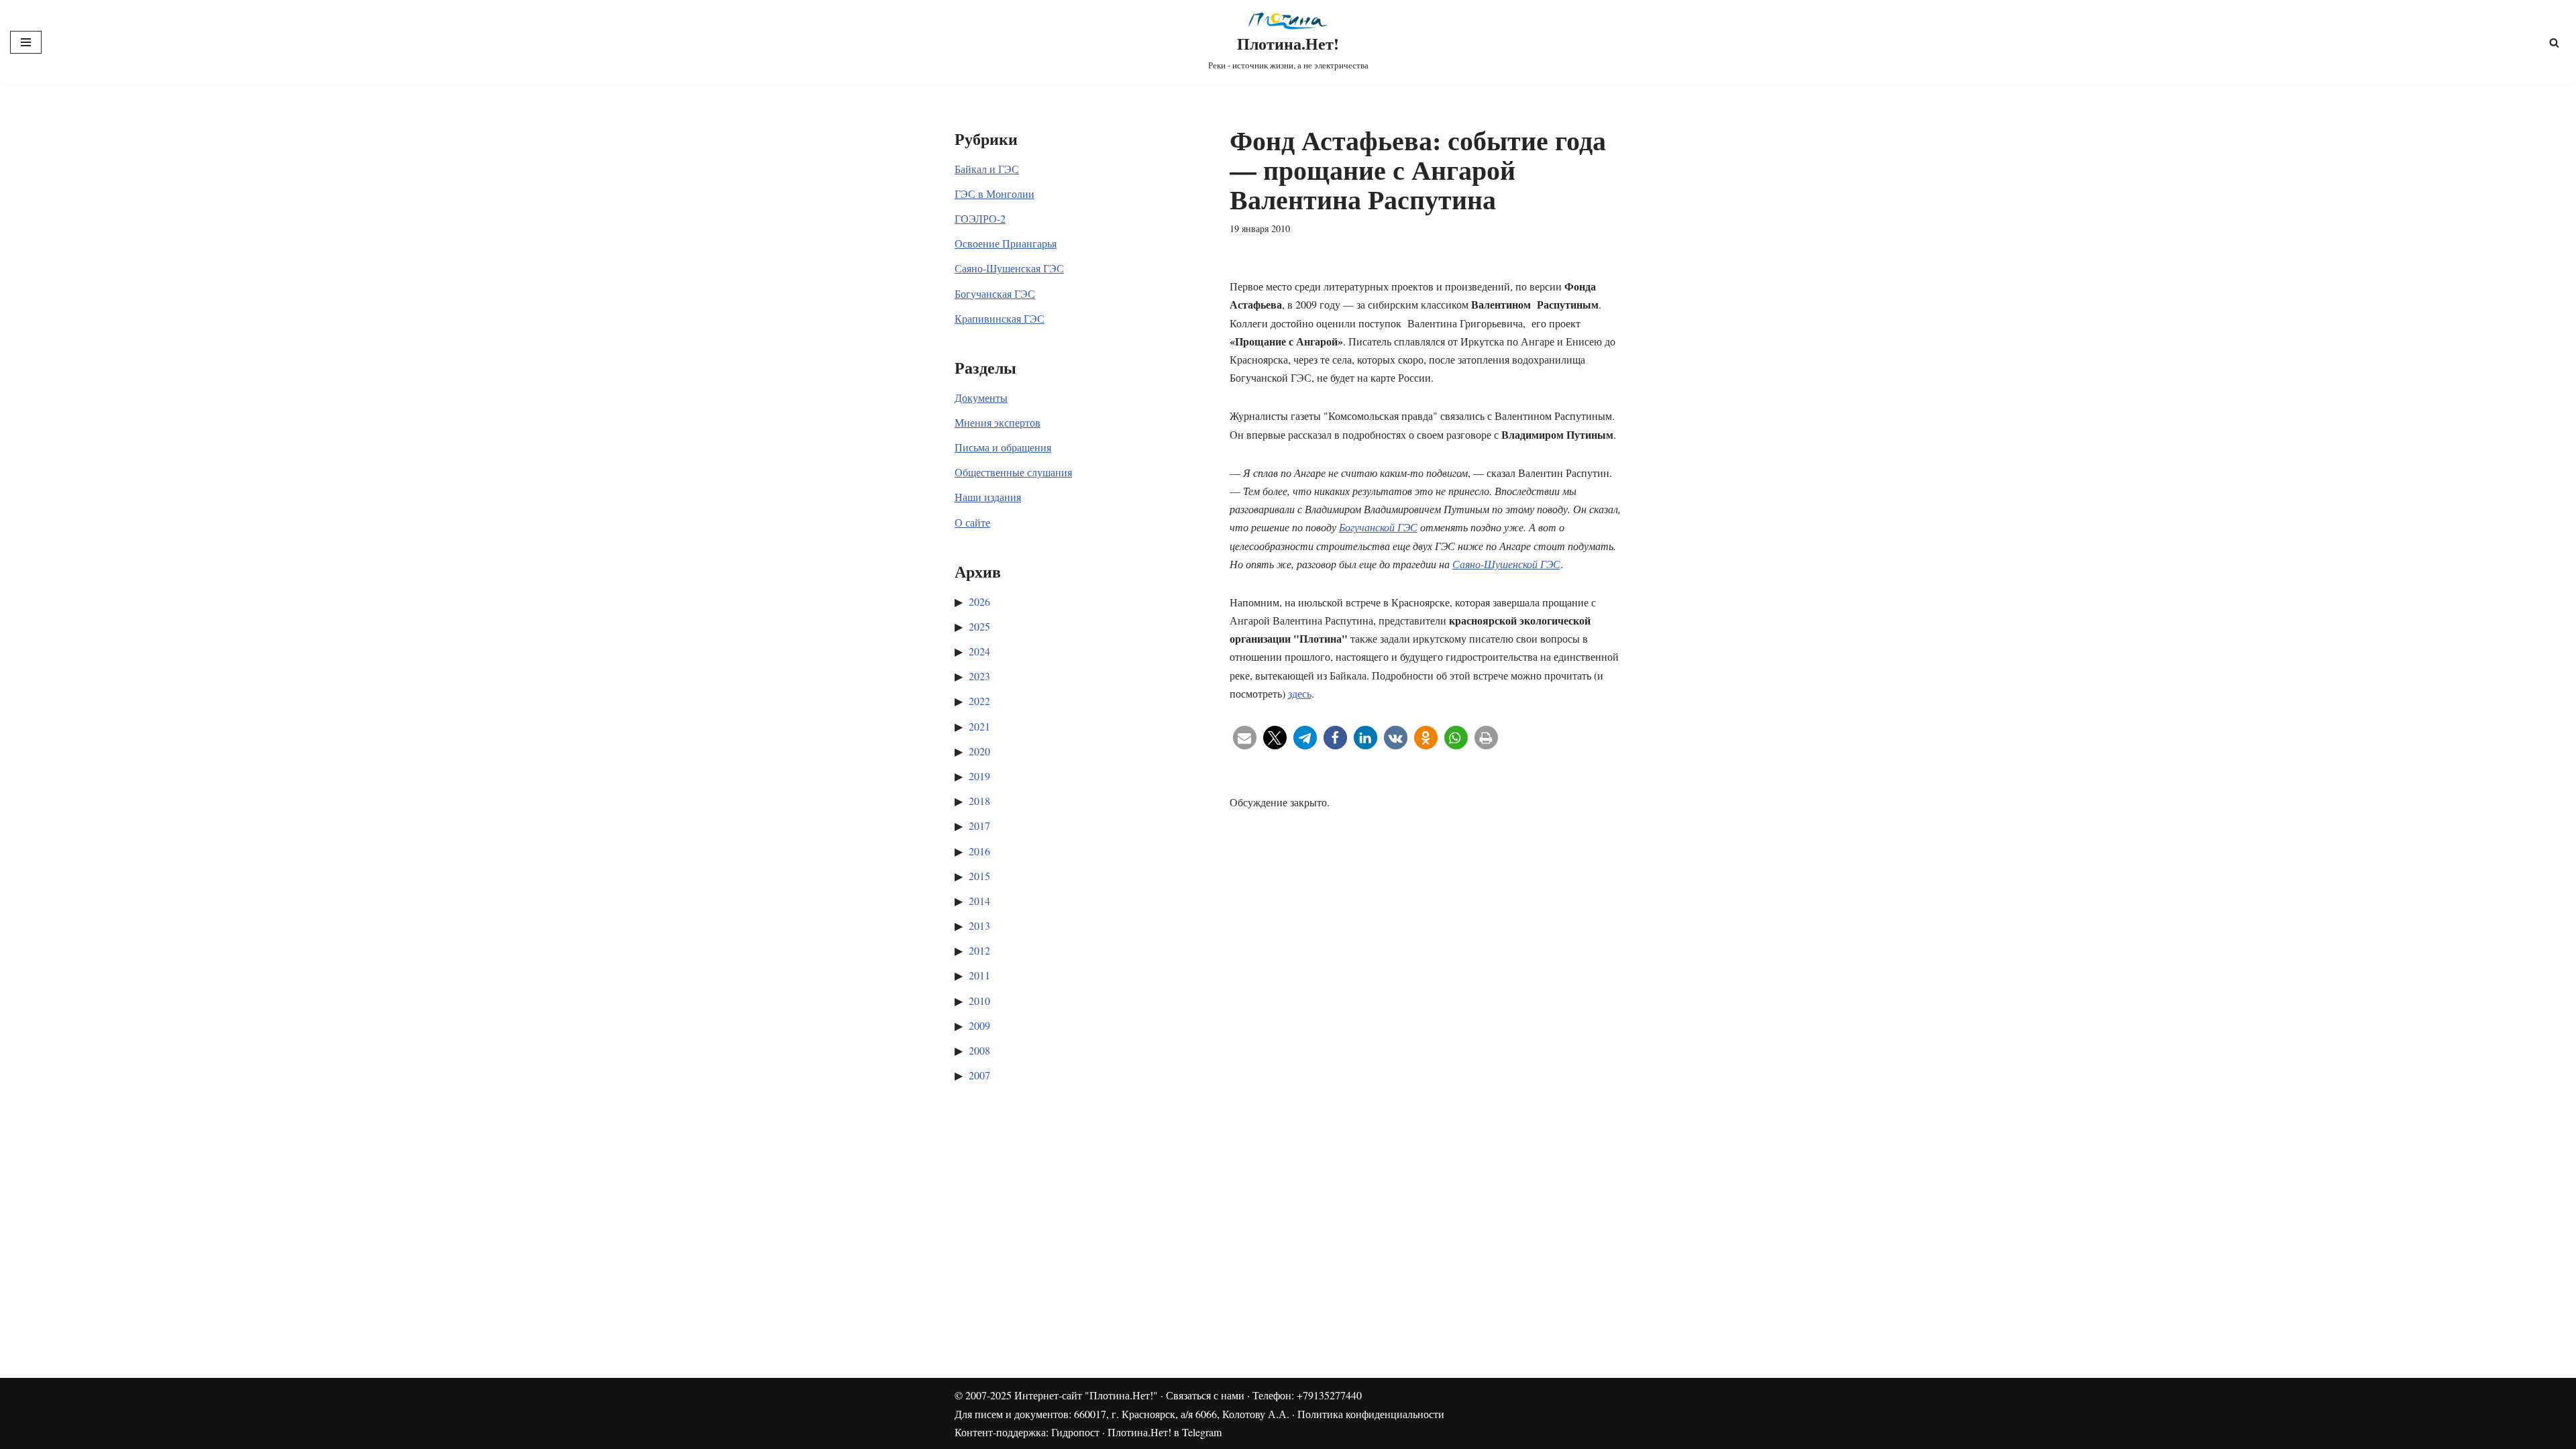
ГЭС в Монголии (995, 194)
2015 (979, 876)
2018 (979, 801)
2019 (979, 776)
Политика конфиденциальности (1371, 1414)
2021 (979, 726)
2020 (979, 751)
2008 (979, 1050)
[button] (1245, 738)
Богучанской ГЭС (1378, 527)
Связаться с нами (1205, 1395)
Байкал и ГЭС (987, 169)
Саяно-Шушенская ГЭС (1009, 268)
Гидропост (1075, 1432)
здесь (1300, 693)
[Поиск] (2554, 43)
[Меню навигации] (26, 42)
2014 (979, 901)
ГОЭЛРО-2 (980, 218)
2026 (979, 601)
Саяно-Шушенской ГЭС (1506, 564)
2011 (979, 975)
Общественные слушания (1013, 472)
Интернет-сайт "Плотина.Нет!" (1086, 1395)
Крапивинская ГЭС (1000, 318)
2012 (979, 950)
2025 (979, 626)
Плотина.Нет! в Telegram (1165, 1432)
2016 (979, 851)
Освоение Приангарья (1006, 243)
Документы (981, 397)
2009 (979, 1025)
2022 (979, 701)
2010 (979, 1001)
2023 (979, 676)
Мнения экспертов (998, 422)
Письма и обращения (1003, 447)
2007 (979, 1075)
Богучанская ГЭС (995, 293)
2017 (979, 825)
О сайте (972, 522)
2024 (979, 651)
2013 (979, 925)
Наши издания (988, 497)
